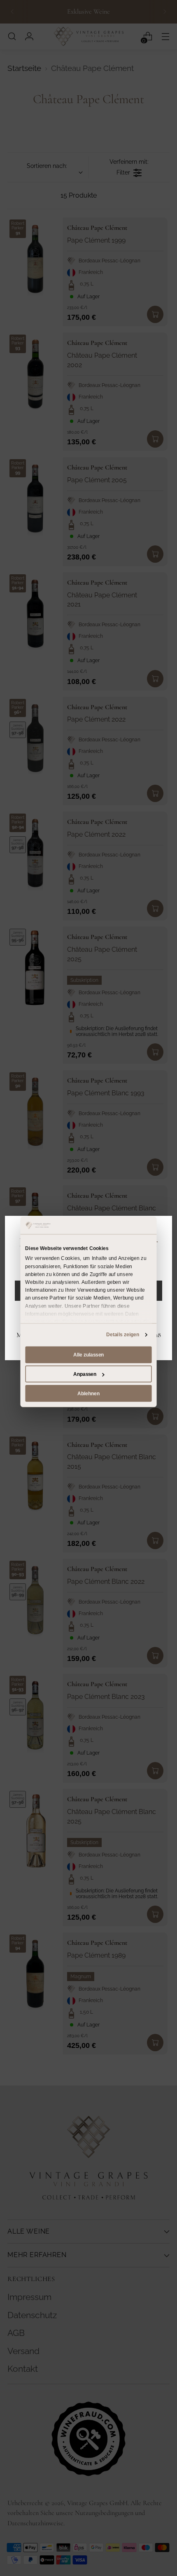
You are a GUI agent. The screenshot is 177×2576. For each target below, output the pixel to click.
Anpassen (85, 1374)
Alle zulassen (88, 1355)
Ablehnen (88, 1393)
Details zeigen (123, 1335)
